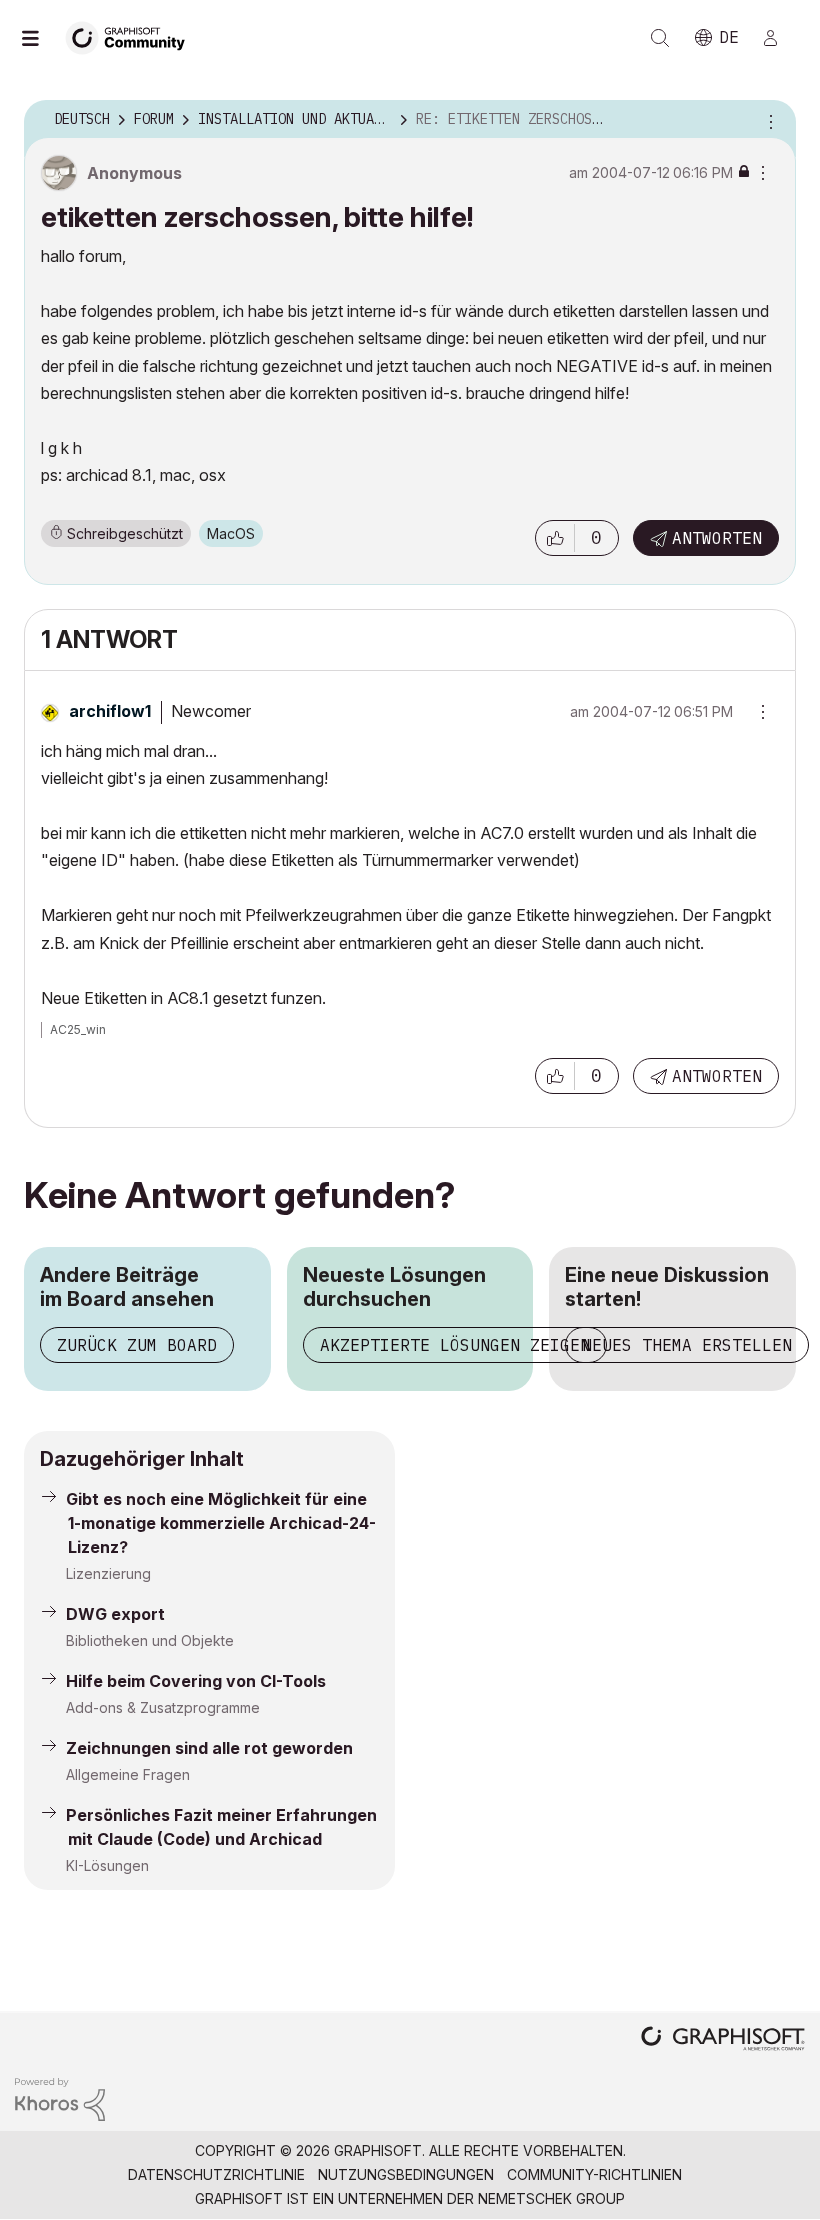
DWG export (115, 1614)
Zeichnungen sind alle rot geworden (209, 1748)
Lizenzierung (108, 1573)
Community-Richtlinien (594, 2174)
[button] (555, 538)
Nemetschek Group (551, 2198)
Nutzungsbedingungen (406, 2174)
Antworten (717, 538)
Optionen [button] (768, 120)
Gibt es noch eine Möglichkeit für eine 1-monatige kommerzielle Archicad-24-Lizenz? (221, 1523)
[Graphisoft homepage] (723, 2040)
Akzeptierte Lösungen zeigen (455, 1345)
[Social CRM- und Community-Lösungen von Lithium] (60, 2097)
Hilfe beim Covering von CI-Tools (196, 1681)
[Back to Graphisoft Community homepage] (132, 36)
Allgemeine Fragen (128, 1774)
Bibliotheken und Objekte (150, 1640)
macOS (231, 533)
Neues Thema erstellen (687, 1345)
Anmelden (779, 38)
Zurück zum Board (137, 1345)
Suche (660, 38)
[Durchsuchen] (40, 38)
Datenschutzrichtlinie (216, 2174)
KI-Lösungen (107, 1865)
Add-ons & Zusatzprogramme (163, 1707)
